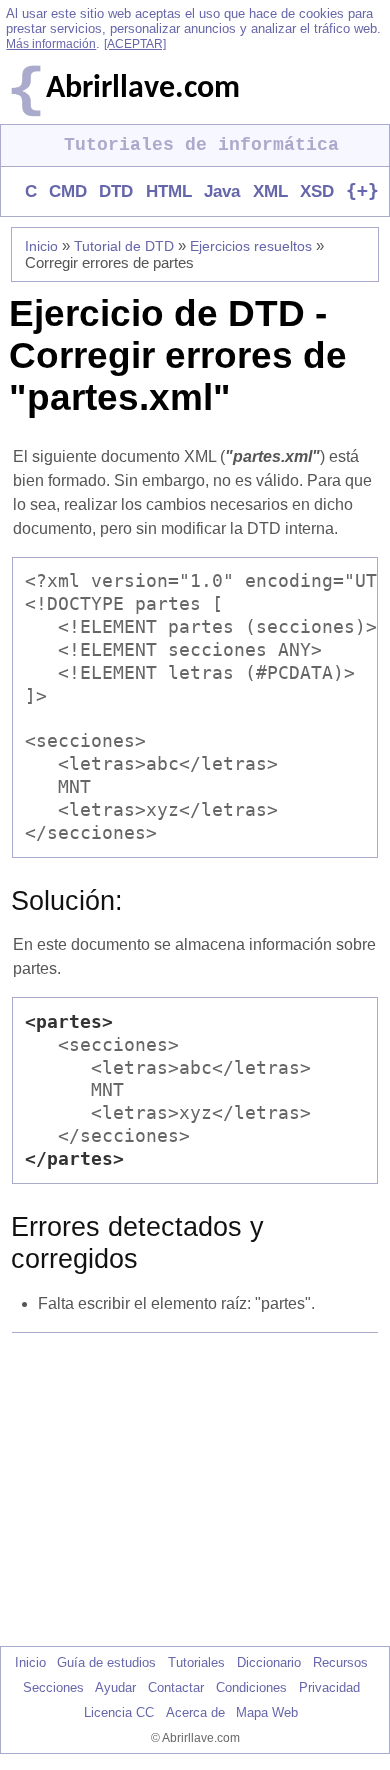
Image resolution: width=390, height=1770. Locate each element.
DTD (116, 191)
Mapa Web (267, 1712)
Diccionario (269, 1662)
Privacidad (329, 1687)
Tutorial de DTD (124, 246)
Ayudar (115, 1687)
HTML (168, 191)
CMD (68, 191)
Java (222, 191)
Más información (51, 44)
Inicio (41, 246)
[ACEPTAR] (135, 44)
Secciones (53, 1687)
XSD (317, 191)
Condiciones (251, 1687)
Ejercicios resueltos (251, 246)
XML (270, 191)
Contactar (176, 1687)
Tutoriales (196, 1662)
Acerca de (195, 1712)
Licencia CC (119, 1712)
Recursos (340, 1662)
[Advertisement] (199, 1489)
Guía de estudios (106, 1662)
